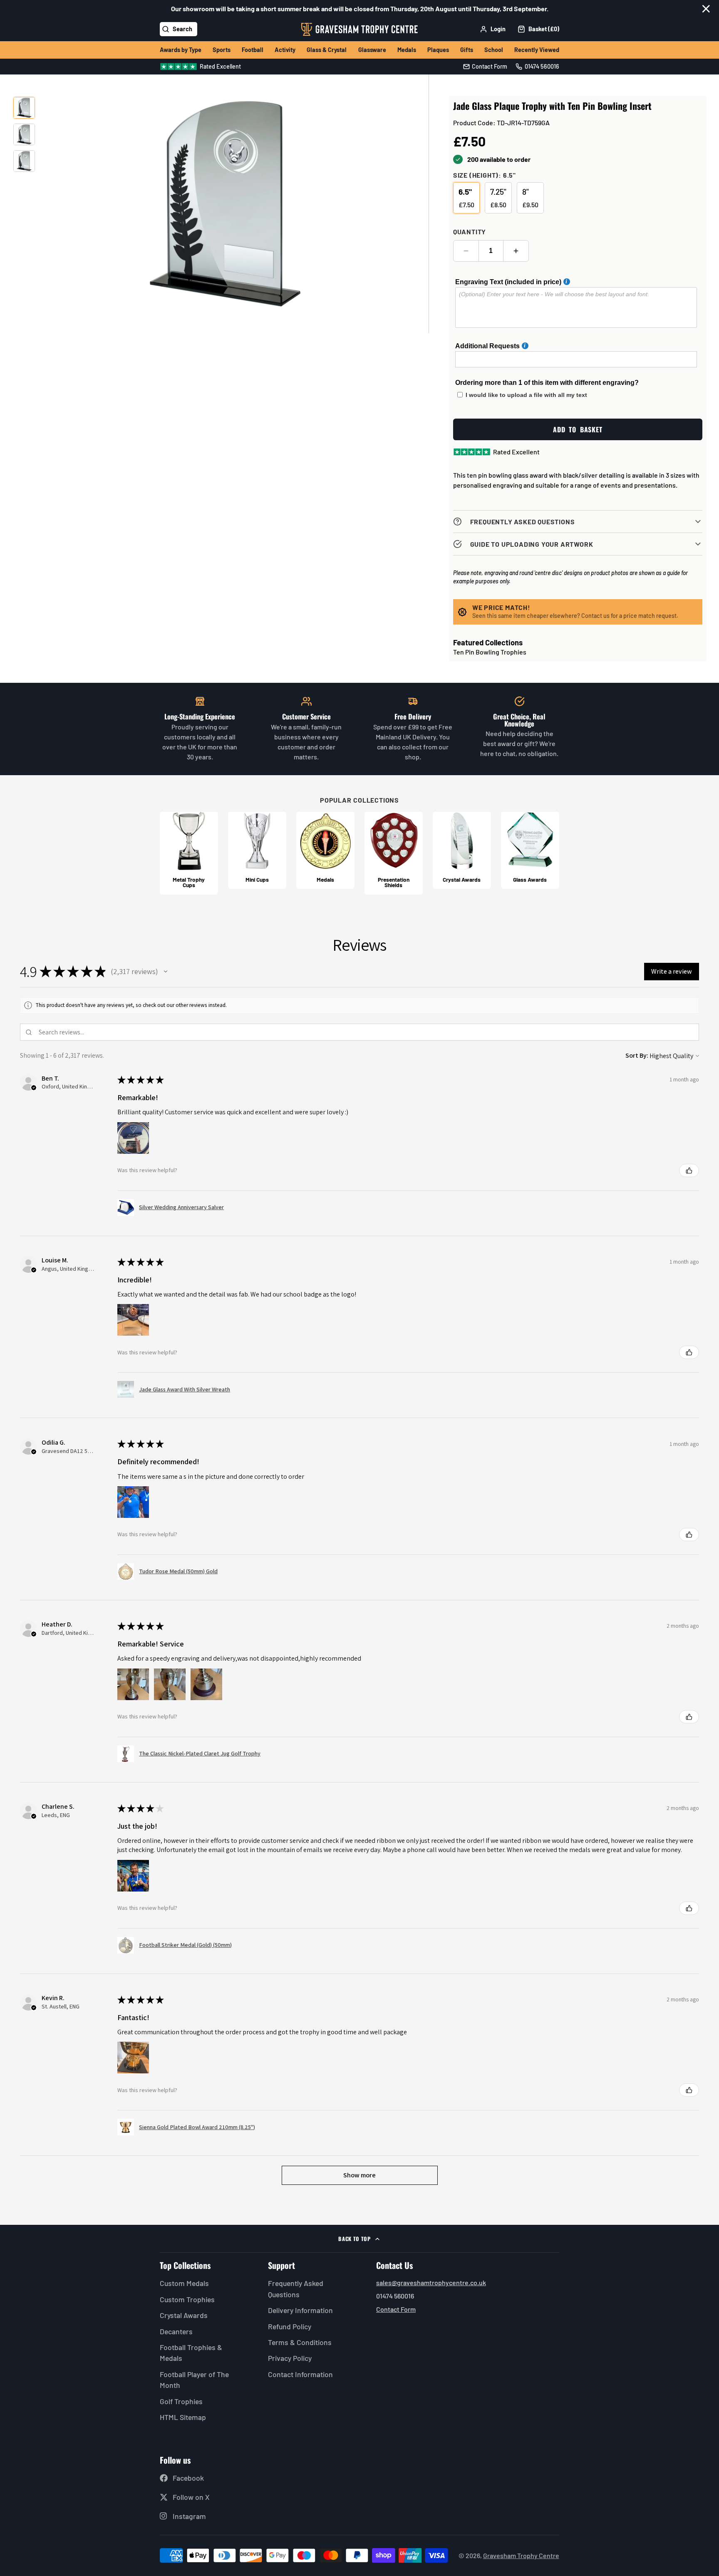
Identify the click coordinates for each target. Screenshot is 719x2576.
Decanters (176, 2331)
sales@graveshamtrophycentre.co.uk (431, 2282)
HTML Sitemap (183, 2417)
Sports (222, 50)
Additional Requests (487, 346)
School (494, 50)
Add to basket (578, 429)
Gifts (467, 50)
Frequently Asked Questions (296, 2288)
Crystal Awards (184, 2315)
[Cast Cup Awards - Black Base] (189, 853)
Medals (407, 50)
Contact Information (300, 2374)
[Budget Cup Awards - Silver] (257, 850)
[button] (166, 972)
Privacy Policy (290, 2358)
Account (493, 29)
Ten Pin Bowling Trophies (490, 652)
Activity (285, 50)
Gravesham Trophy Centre (521, 2555)
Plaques (438, 50)
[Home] (359, 29)
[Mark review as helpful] (689, 1170)
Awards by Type (181, 50)
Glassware (372, 50)
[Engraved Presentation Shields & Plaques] (394, 853)
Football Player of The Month (194, 2380)
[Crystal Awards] (462, 850)
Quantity (470, 232)
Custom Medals (184, 2283)
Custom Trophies (187, 2299)
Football (253, 50)
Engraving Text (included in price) (508, 282)
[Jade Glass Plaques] (530, 850)
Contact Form (396, 2309)
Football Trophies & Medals (191, 2353)
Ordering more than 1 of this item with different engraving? (547, 383)
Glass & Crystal (327, 50)
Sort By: (637, 1055)
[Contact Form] (485, 67)
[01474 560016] (537, 67)
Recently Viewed (537, 50)
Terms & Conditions (300, 2342)
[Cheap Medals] (325, 850)
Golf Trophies (181, 2401)
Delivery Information (300, 2310)
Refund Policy (290, 2326)
